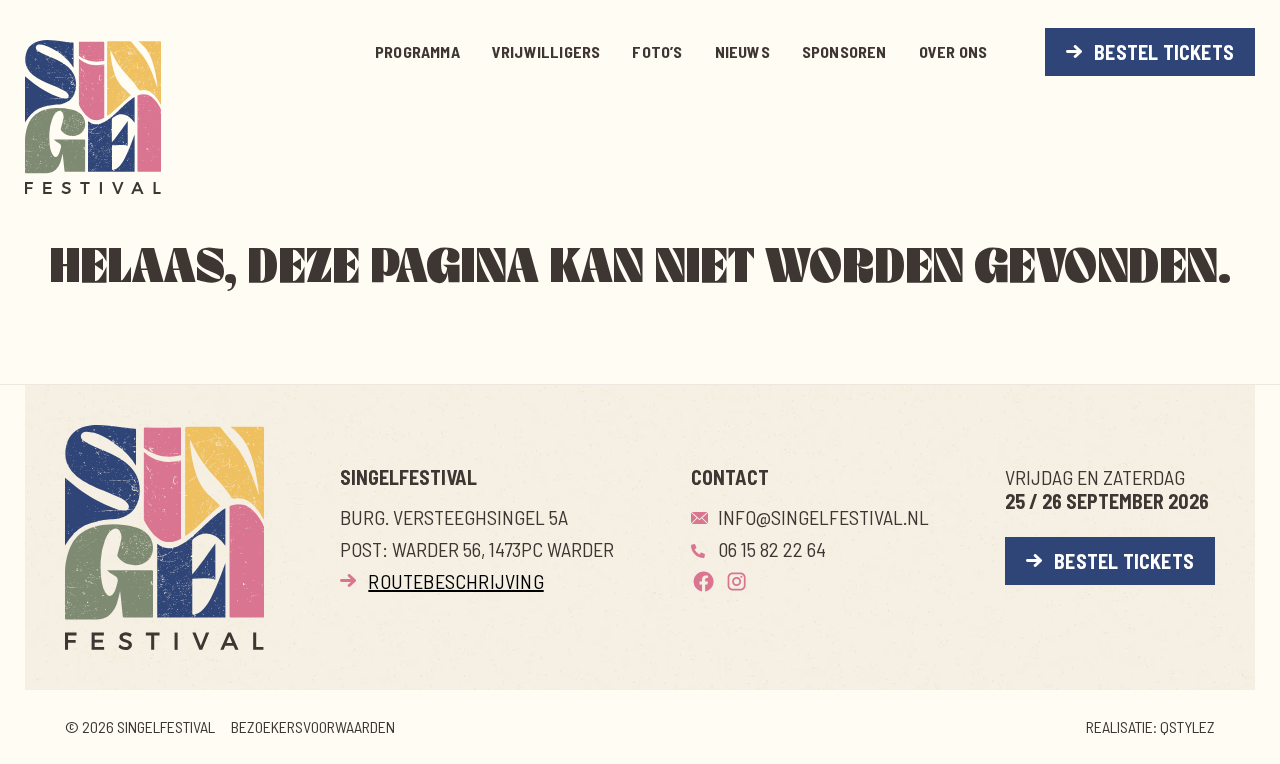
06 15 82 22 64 (772, 549)
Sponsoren (844, 51)
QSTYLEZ (1187, 726)
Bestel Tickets (1124, 561)
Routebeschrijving (455, 581)
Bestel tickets (1164, 52)
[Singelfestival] (93, 117)
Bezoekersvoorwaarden (313, 726)
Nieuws (742, 51)
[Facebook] (703, 581)
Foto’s (657, 51)
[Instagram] (736, 581)
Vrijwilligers (546, 51)
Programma (417, 51)
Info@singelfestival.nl (823, 517)
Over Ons (953, 51)
